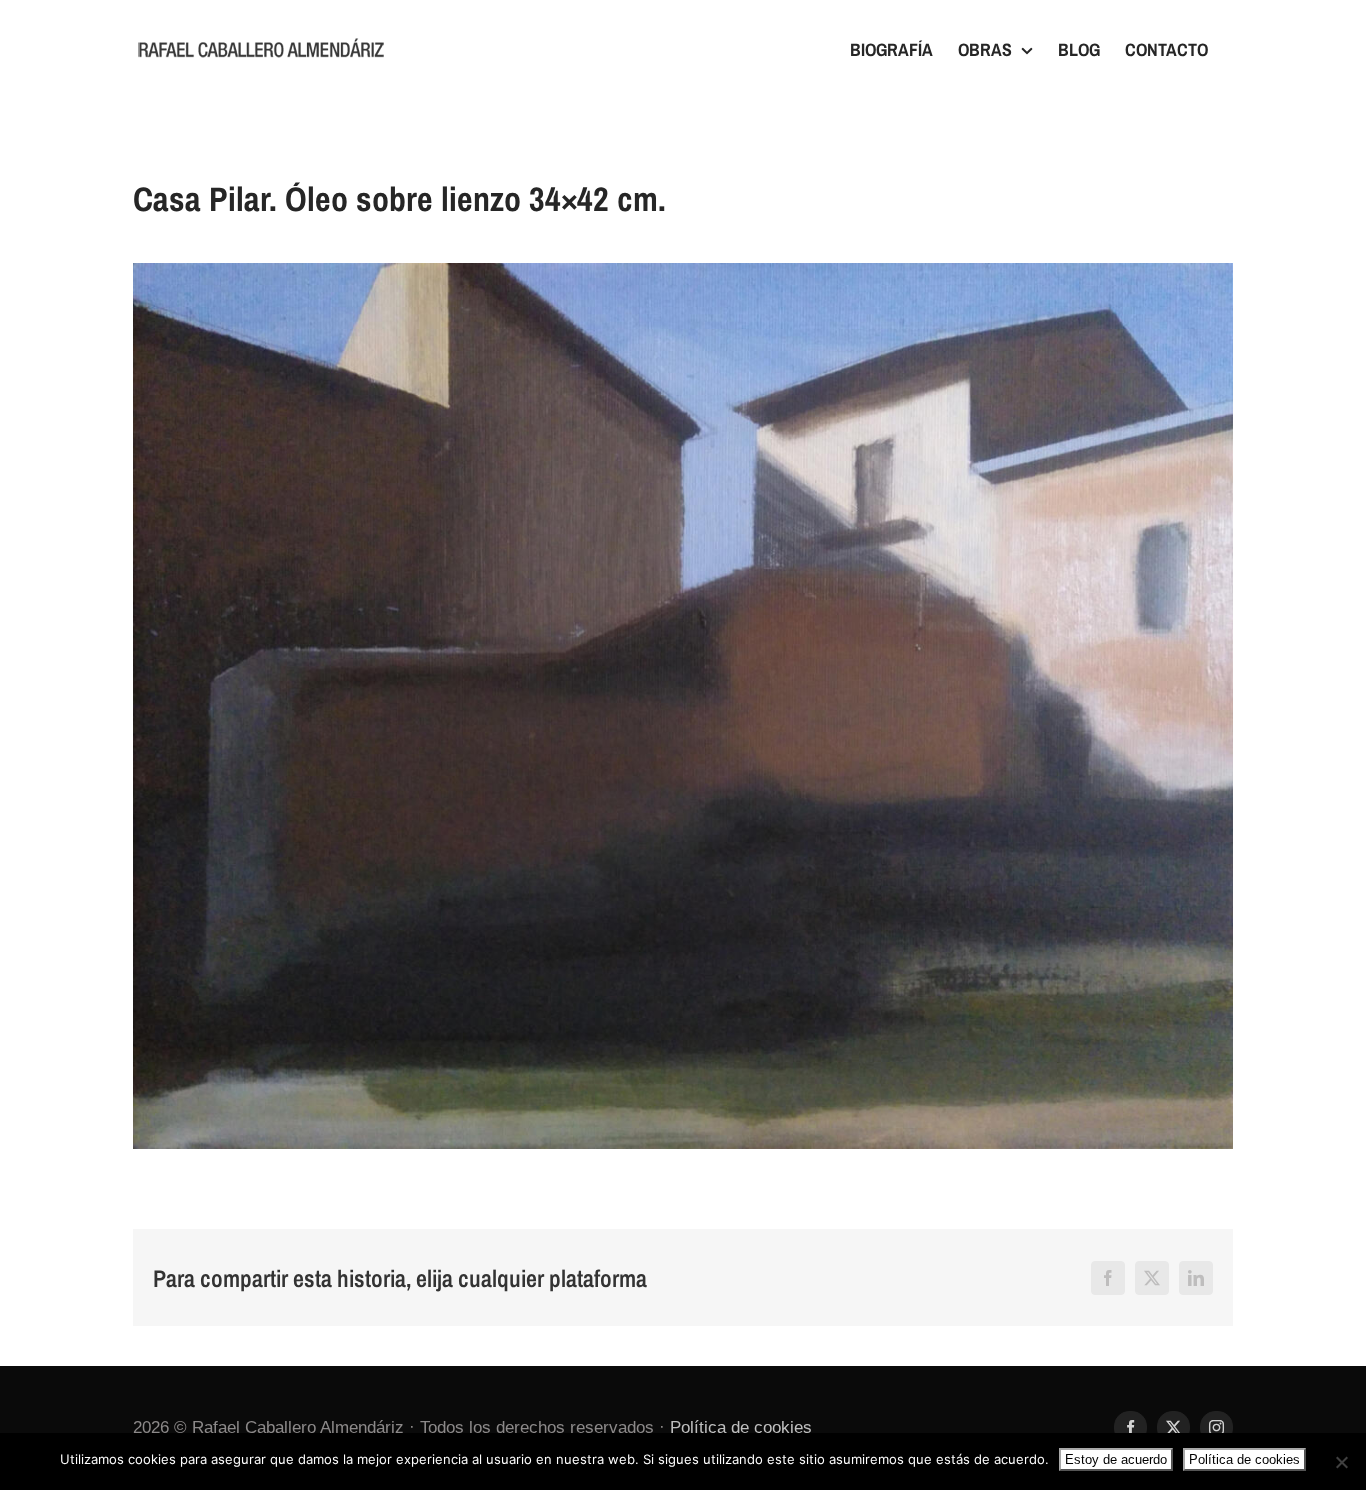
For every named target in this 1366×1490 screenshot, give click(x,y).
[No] (1341, 1462)
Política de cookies (741, 1427)
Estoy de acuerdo (1116, 1459)
